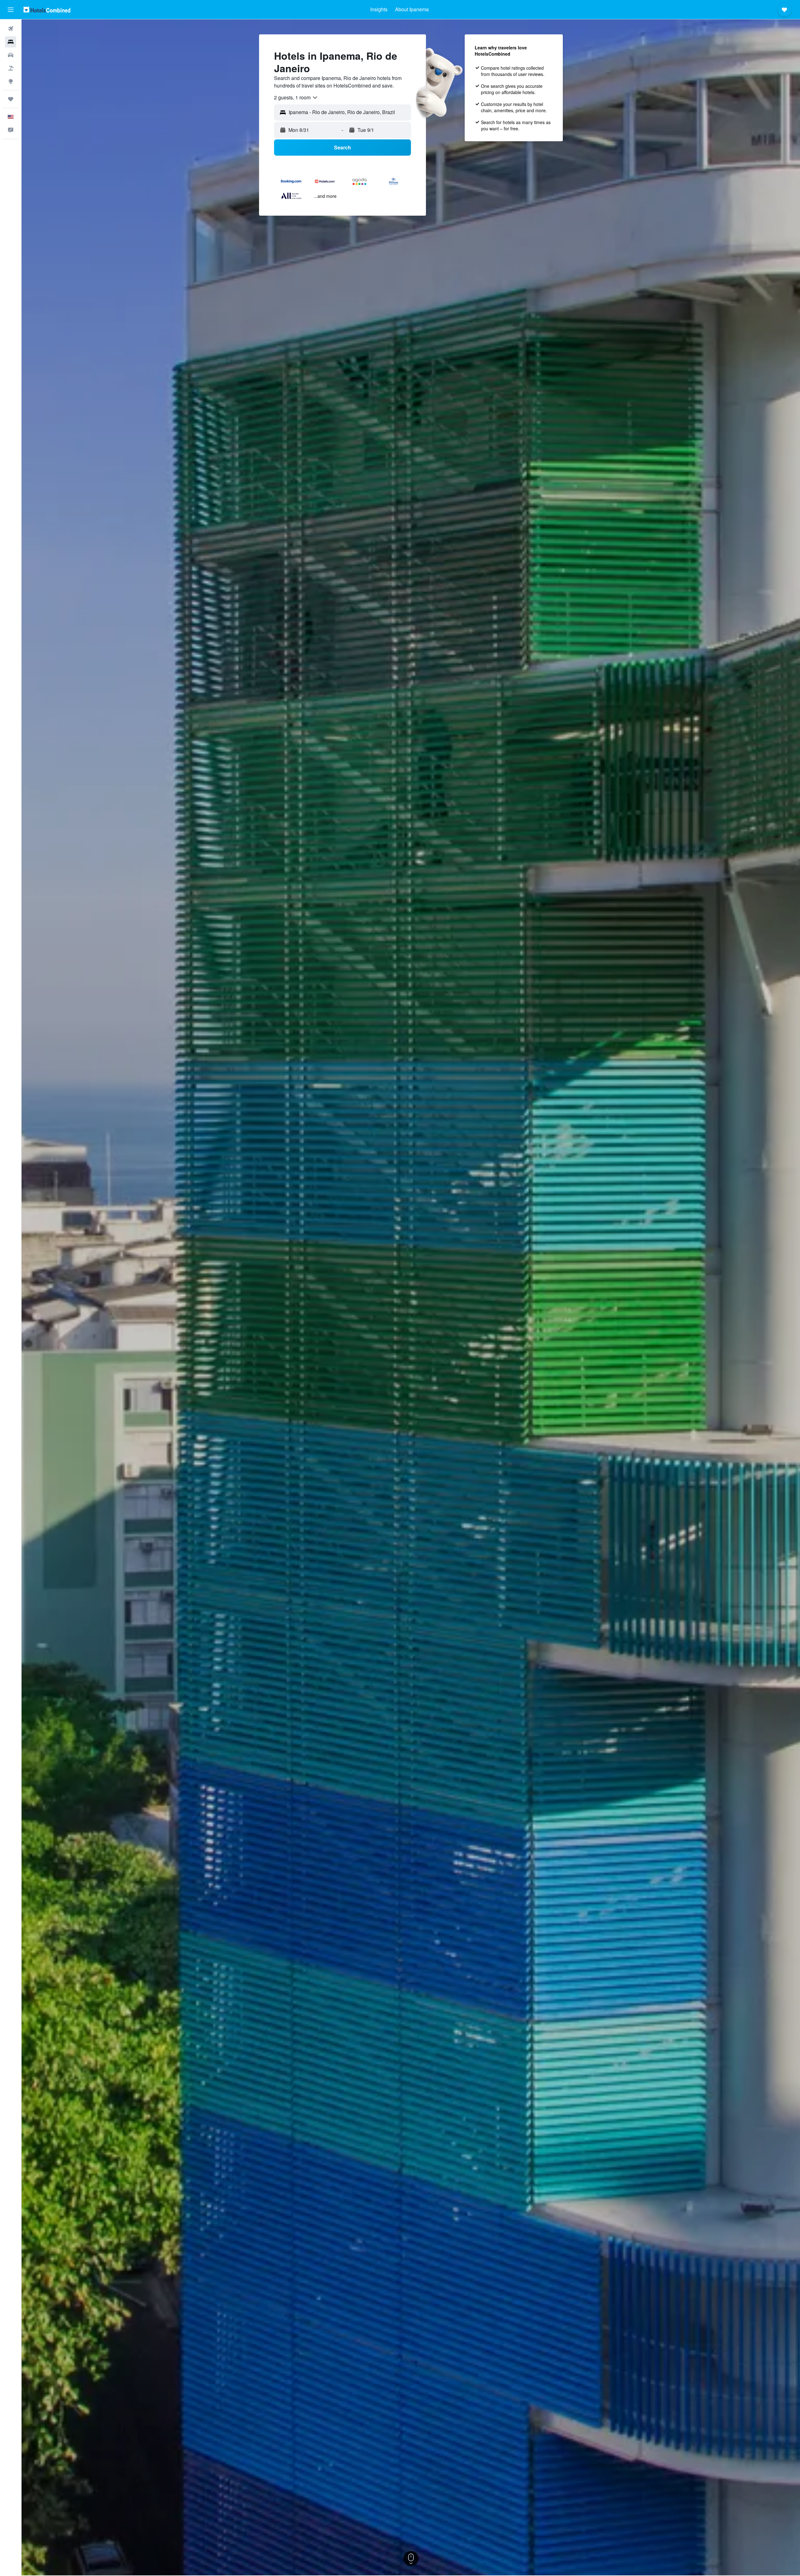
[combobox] (296, 98)
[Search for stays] (11, 42)
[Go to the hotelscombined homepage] (47, 10)
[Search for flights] (11, 29)
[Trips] (11, 99)
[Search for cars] (11, 55)
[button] (11, 10)
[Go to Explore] (11, 81)
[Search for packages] (11, 68)
